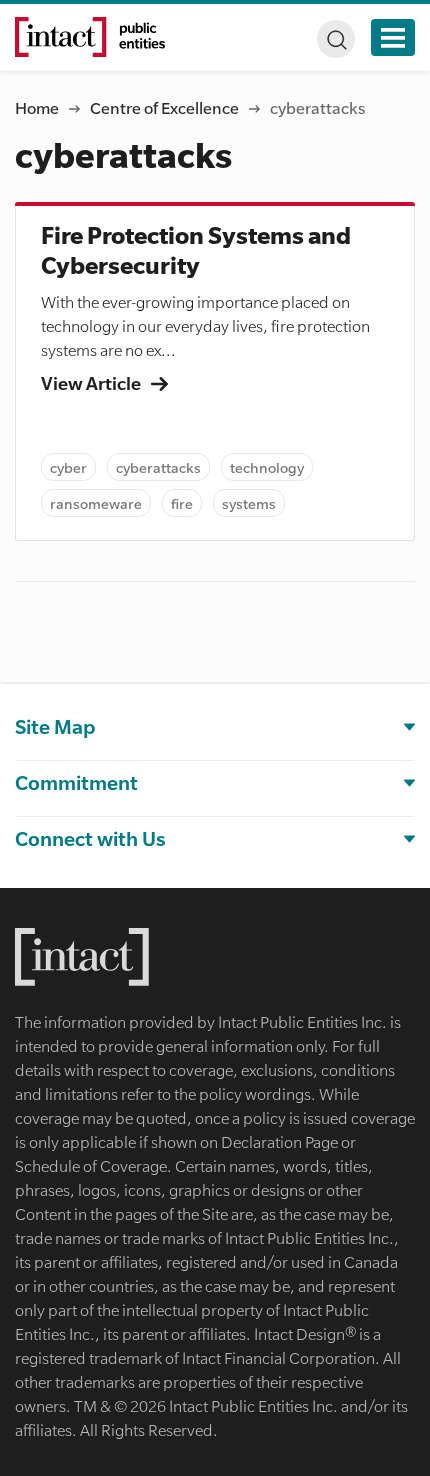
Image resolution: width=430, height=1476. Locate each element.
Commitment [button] (76, 782)
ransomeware (96, 503)
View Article (92, 383)
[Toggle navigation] (393, 37)
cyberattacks (158, 467)
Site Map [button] (55, 726)
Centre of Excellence (164, 107)
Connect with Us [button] (90, 838)
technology (267, 467)
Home (37, 107)
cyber (68, 467)
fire (182, 503)
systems (249, 503)
